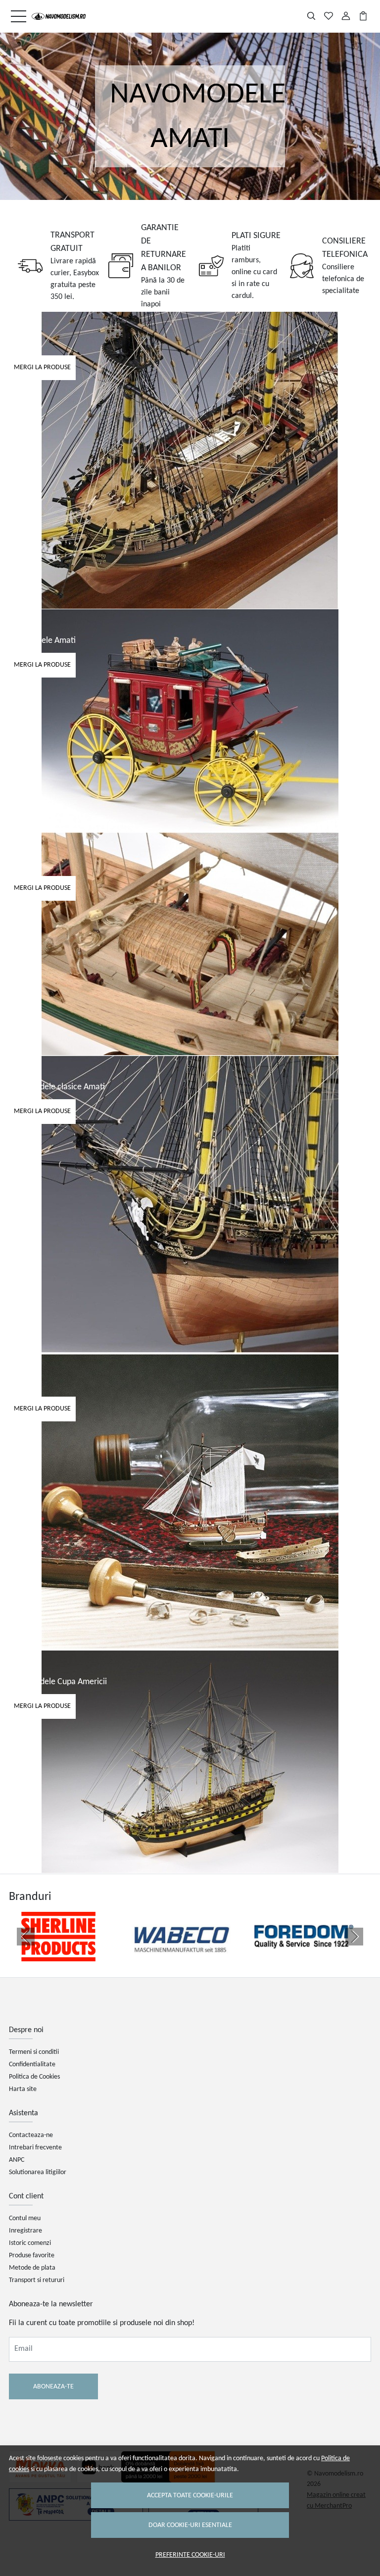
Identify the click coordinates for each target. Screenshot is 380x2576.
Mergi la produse (42, 367)
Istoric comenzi (30, 2243)
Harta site (23, 2089)
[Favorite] (329, 16)
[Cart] (363, 16)
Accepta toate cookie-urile (190, 2496)
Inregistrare (25, 2231)
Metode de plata (32, 2268)
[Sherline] (58, 1955)
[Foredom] (304, 1955)
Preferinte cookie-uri (190, 2555)
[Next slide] (354, 1937)
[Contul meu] (346, 16)
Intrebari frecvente (35, 2148)
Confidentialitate (32, 2065)
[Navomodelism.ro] (59, 16)
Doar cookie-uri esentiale (190, 2525)
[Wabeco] (181, 1955)
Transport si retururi (37, 2280)
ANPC (17, 2160)
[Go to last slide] (26, 1937)
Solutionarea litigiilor (38, 2172)
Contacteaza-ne (31, 2135)
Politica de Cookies (34, 2077)
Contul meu (25, 2218)
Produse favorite (32, 2256)
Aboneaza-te (53, 2387)
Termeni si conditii (34, 2052)
